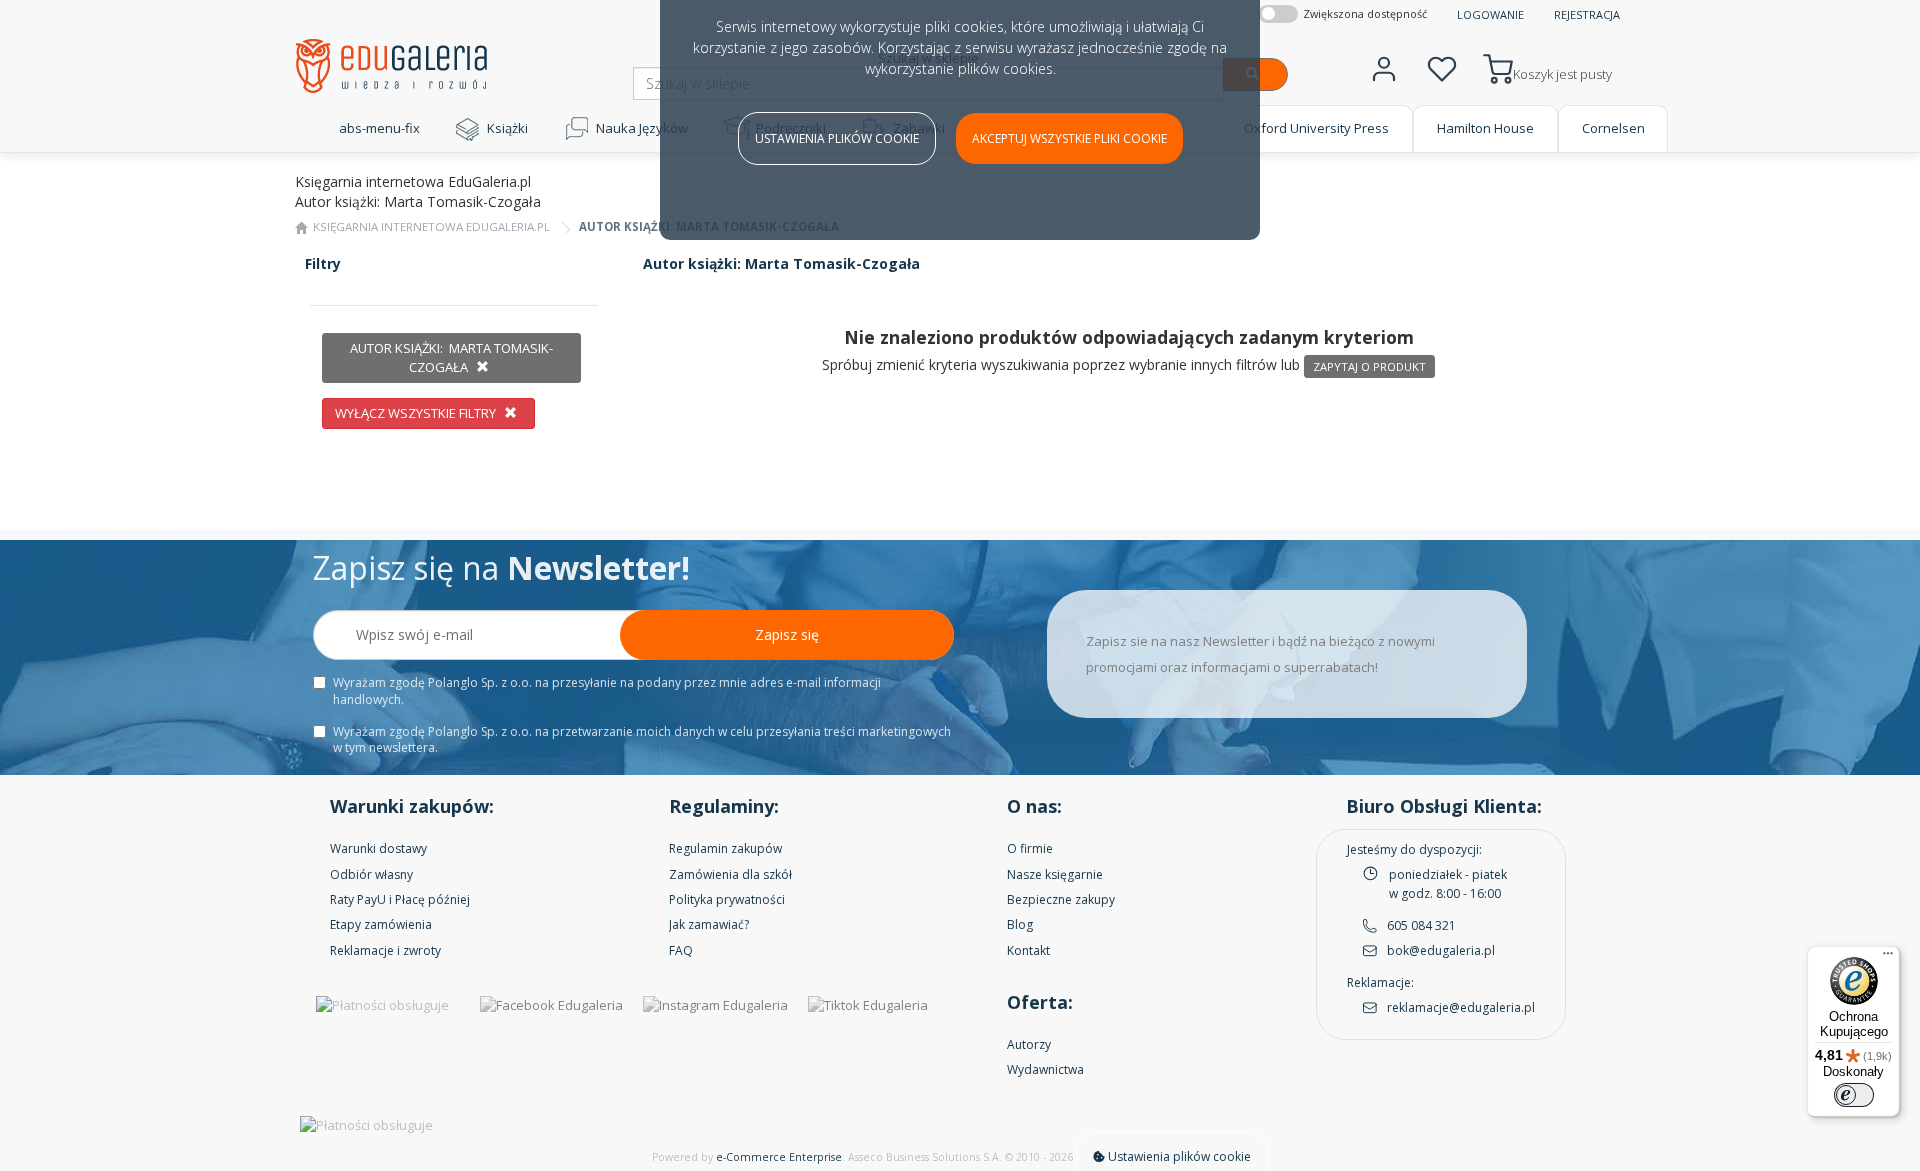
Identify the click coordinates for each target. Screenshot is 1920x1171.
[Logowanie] (1384, 66)
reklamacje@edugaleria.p (1459, 1007)
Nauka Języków (642, 128)
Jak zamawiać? (709, 924)
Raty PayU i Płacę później (400, 899)
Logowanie (1490, 14)
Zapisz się (787, 634)
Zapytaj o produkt (1369, 366)
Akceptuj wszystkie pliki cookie (1069, 138)
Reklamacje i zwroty (385, 950)
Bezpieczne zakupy (1061, 899)
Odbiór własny (371, 874)
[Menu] (1888, 958)
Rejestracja (1587, 14)
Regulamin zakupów (725, 848)
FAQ (681, 950)
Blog (1020, 924)
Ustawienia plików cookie (837, 138)
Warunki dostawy (378, 848)
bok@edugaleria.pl (1441, 950)
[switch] (1854, 1095)
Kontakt (1028, 950)
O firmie (1030, 848)
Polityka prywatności (727, 899)
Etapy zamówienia (381, 924)
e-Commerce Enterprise (779, 1157)
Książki (507, 128)
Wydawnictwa (1045, 1069)
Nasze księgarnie (1055, 874)
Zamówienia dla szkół (730, 874)
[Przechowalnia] (1442, 66)
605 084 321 (1421, 925)
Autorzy (1029, 1044)
